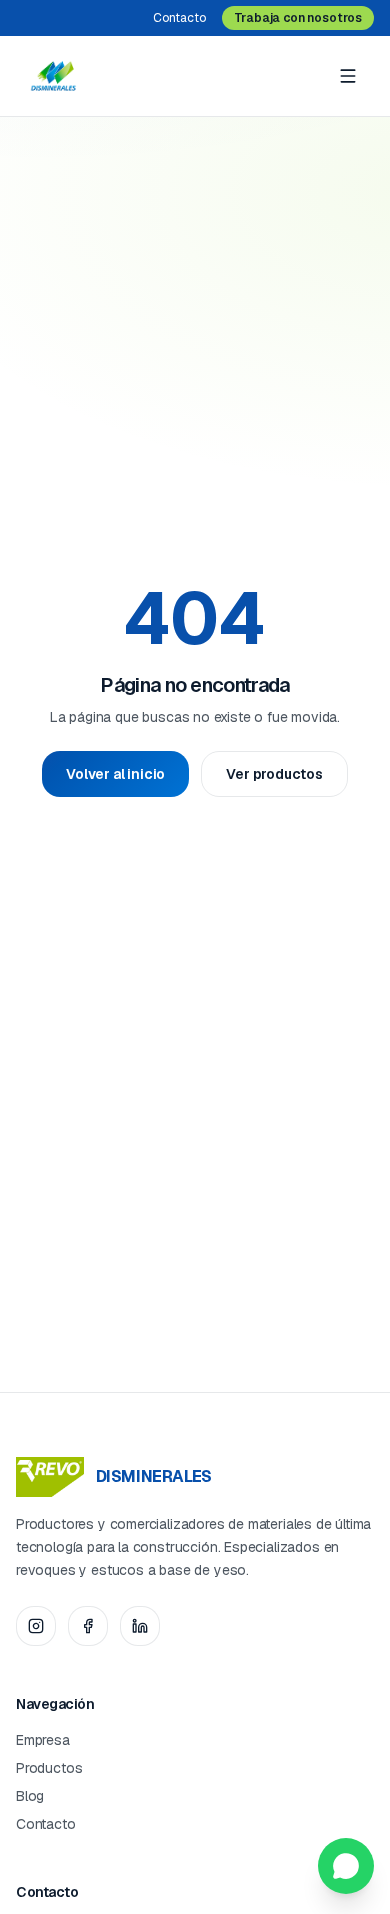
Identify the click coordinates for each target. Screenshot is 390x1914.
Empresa (43, 1740)
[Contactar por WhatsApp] (346, 1866)
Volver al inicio (115, 774)
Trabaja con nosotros (298, 18)
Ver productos (274, 774)
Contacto (179, 18)
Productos (49, 1768)
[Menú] (348, 76)
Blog (30, 1796)
